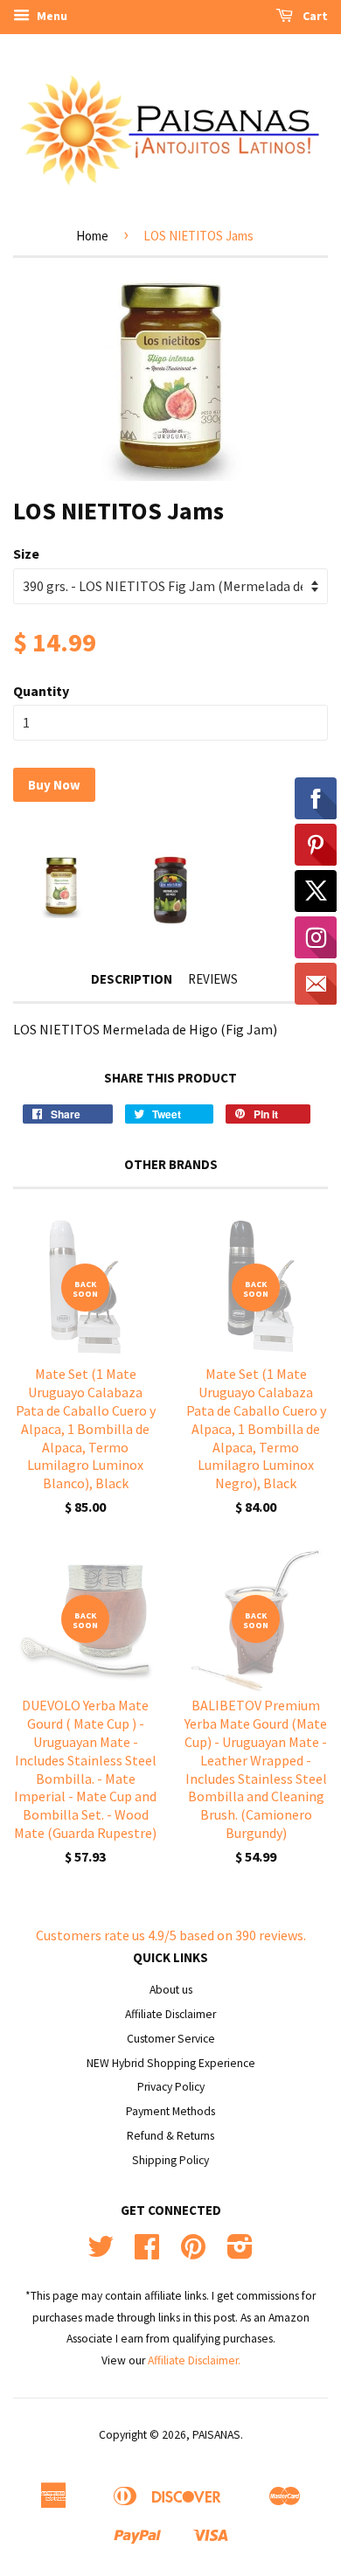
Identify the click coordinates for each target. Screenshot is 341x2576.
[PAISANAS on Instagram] (240, 2253)
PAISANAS (216, 2435)
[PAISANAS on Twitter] (101, 2253)
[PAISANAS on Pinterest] (193, 2253)
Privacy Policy (171, 2087)
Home (92, 236)
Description (132, 979)
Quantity (41, 691)
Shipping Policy (170, 2160)
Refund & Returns (170, 2136)
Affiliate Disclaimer (170, 2014)
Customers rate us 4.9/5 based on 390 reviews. (171, 1935)
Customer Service (171, 2039)
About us (171, 1990)
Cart (314, 16)
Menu (51, 16)
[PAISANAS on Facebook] (147, 2253)
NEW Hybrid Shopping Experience (171, 2063)
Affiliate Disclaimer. (194, 2360)
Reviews (213, 979)
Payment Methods (170, 2111)
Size (26, 553)
